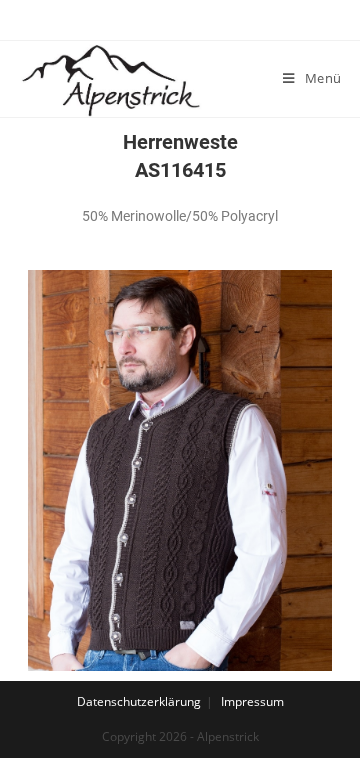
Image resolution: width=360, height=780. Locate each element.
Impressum (252, 701)
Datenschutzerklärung (139, 701)
